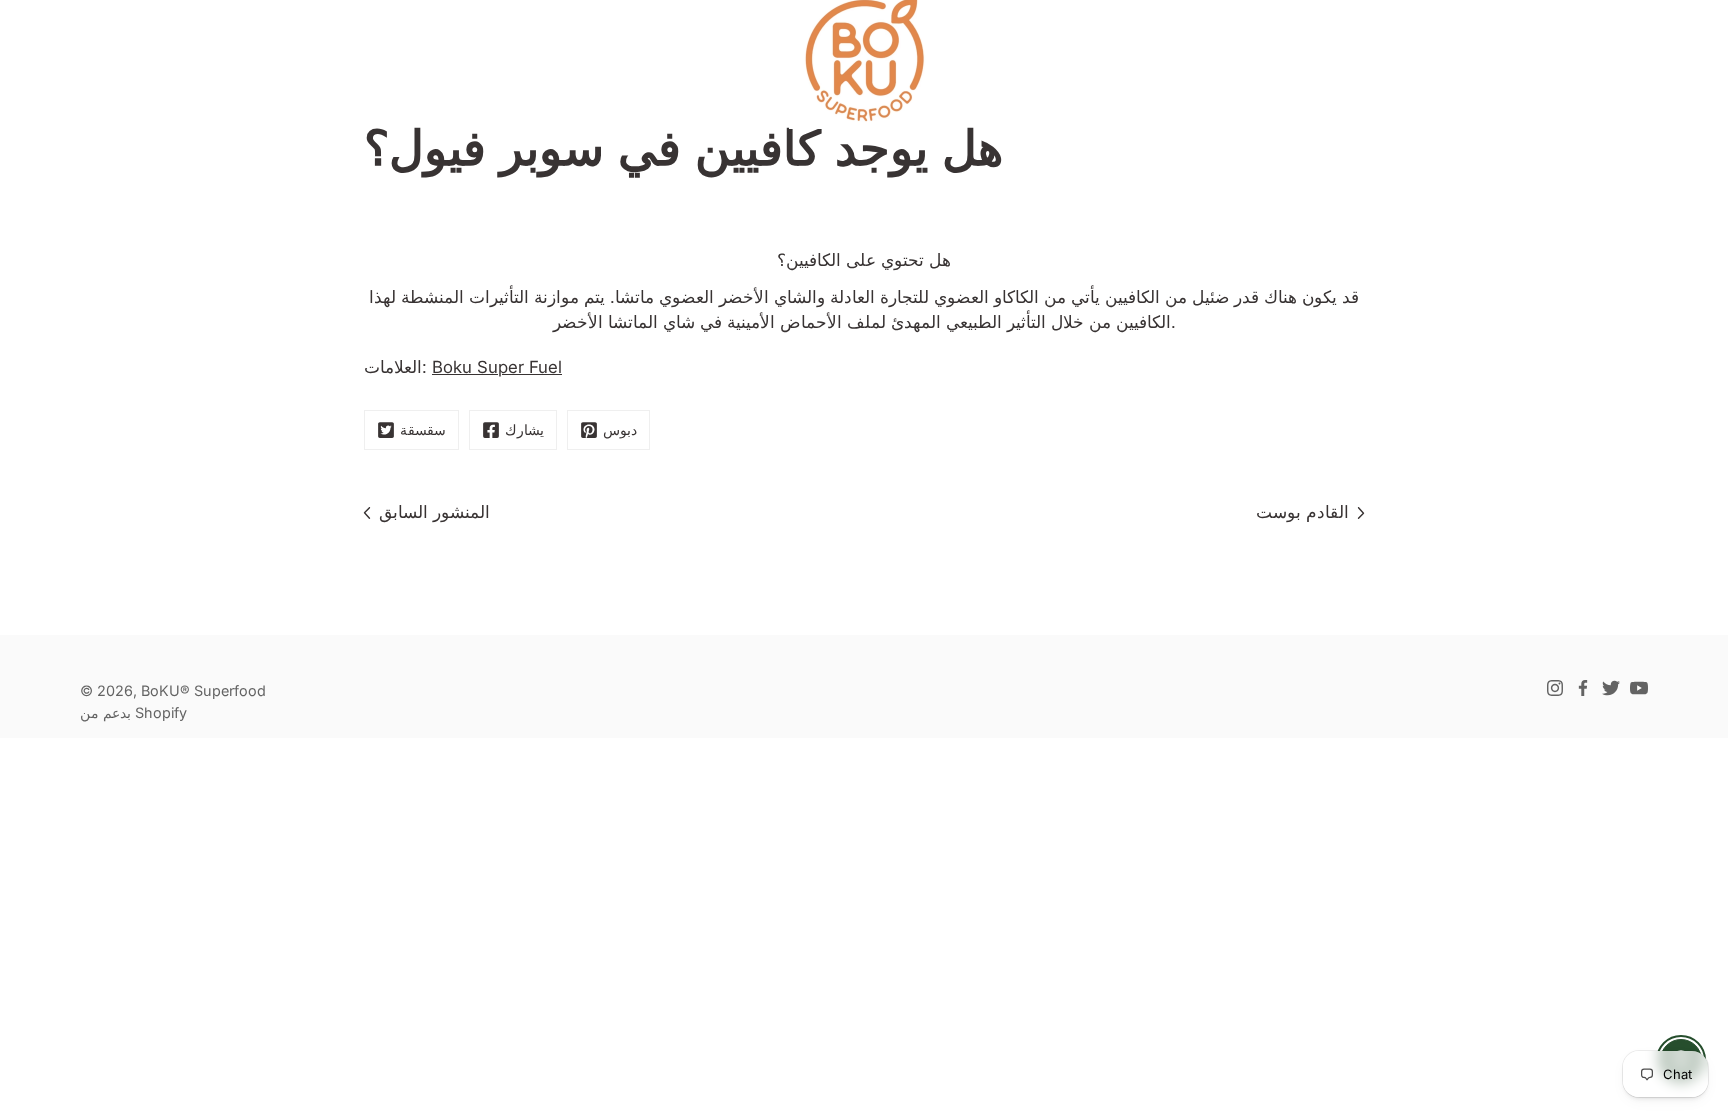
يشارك (524, 429)
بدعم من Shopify (133, 712)
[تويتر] (1611, 688)
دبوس (620, 429)
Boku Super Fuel (497, 367)
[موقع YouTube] (1639, 688)
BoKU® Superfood (203, 690)
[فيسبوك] (1583, 688)
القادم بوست (1302, 512)
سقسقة (423, 429)
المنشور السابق (434, 512)
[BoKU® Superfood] (864, 60)
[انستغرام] (1555, 688)
